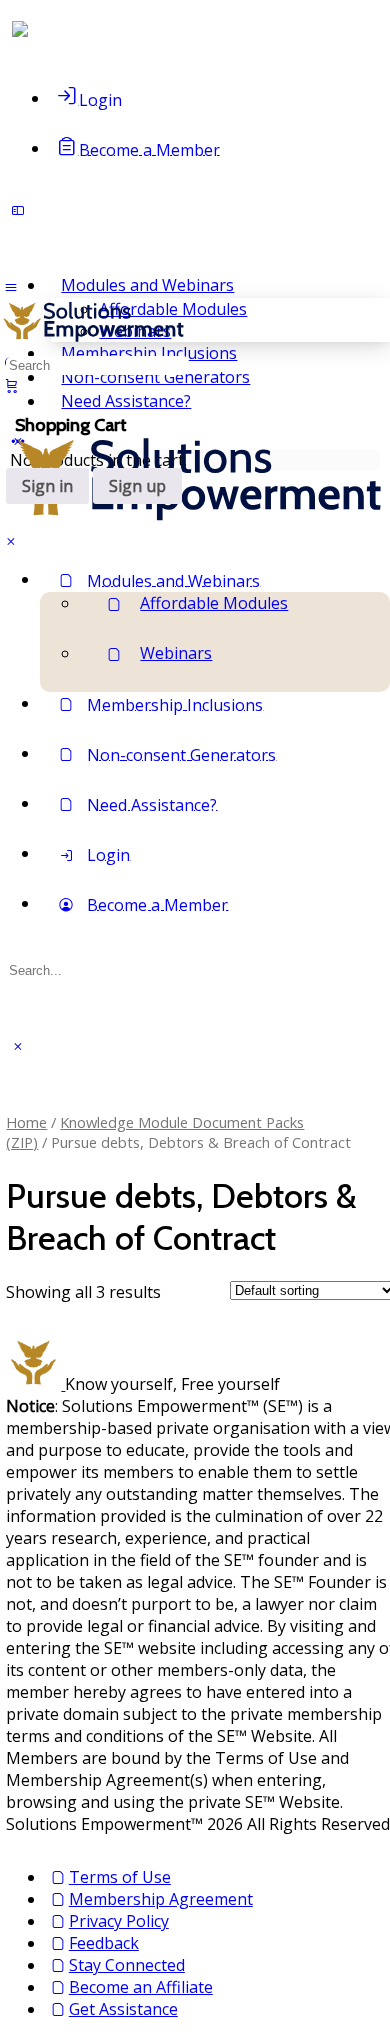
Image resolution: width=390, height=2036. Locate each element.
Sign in (47, 486)
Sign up (137, 486)
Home (26, 1122)
